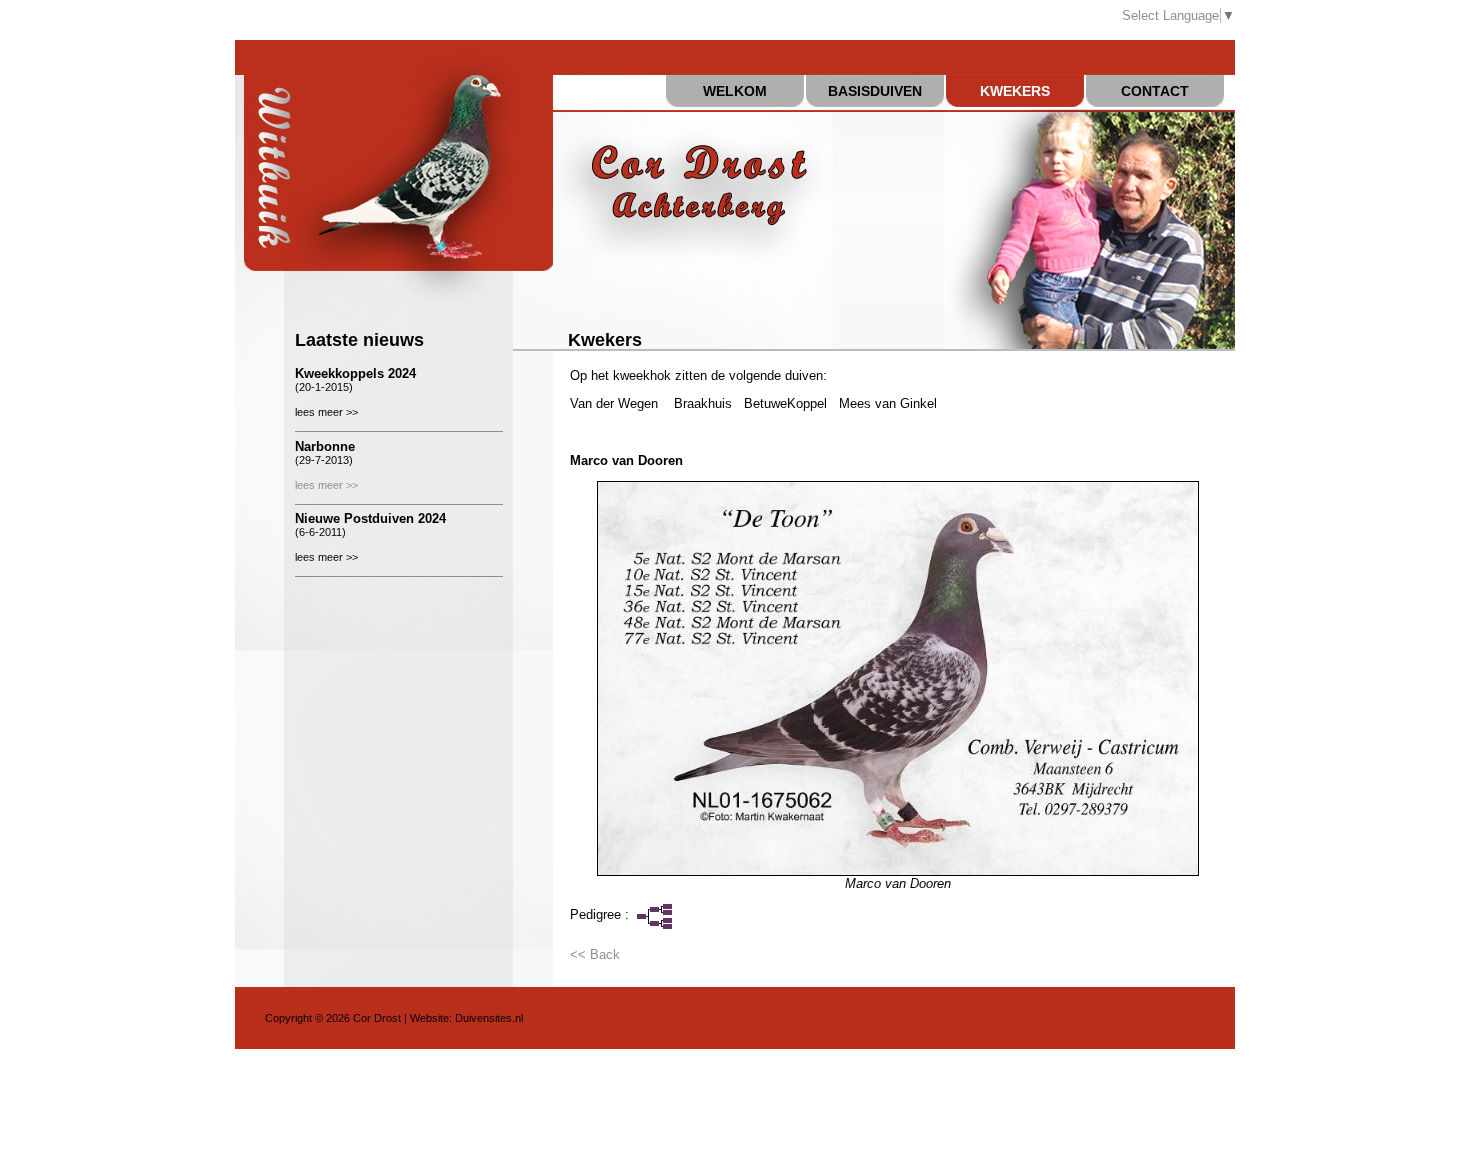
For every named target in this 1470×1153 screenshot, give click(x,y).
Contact (1155, 91)
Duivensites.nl (489, 1018)
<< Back (595, 954)
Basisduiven (875, 91)
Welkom (735, 91)
